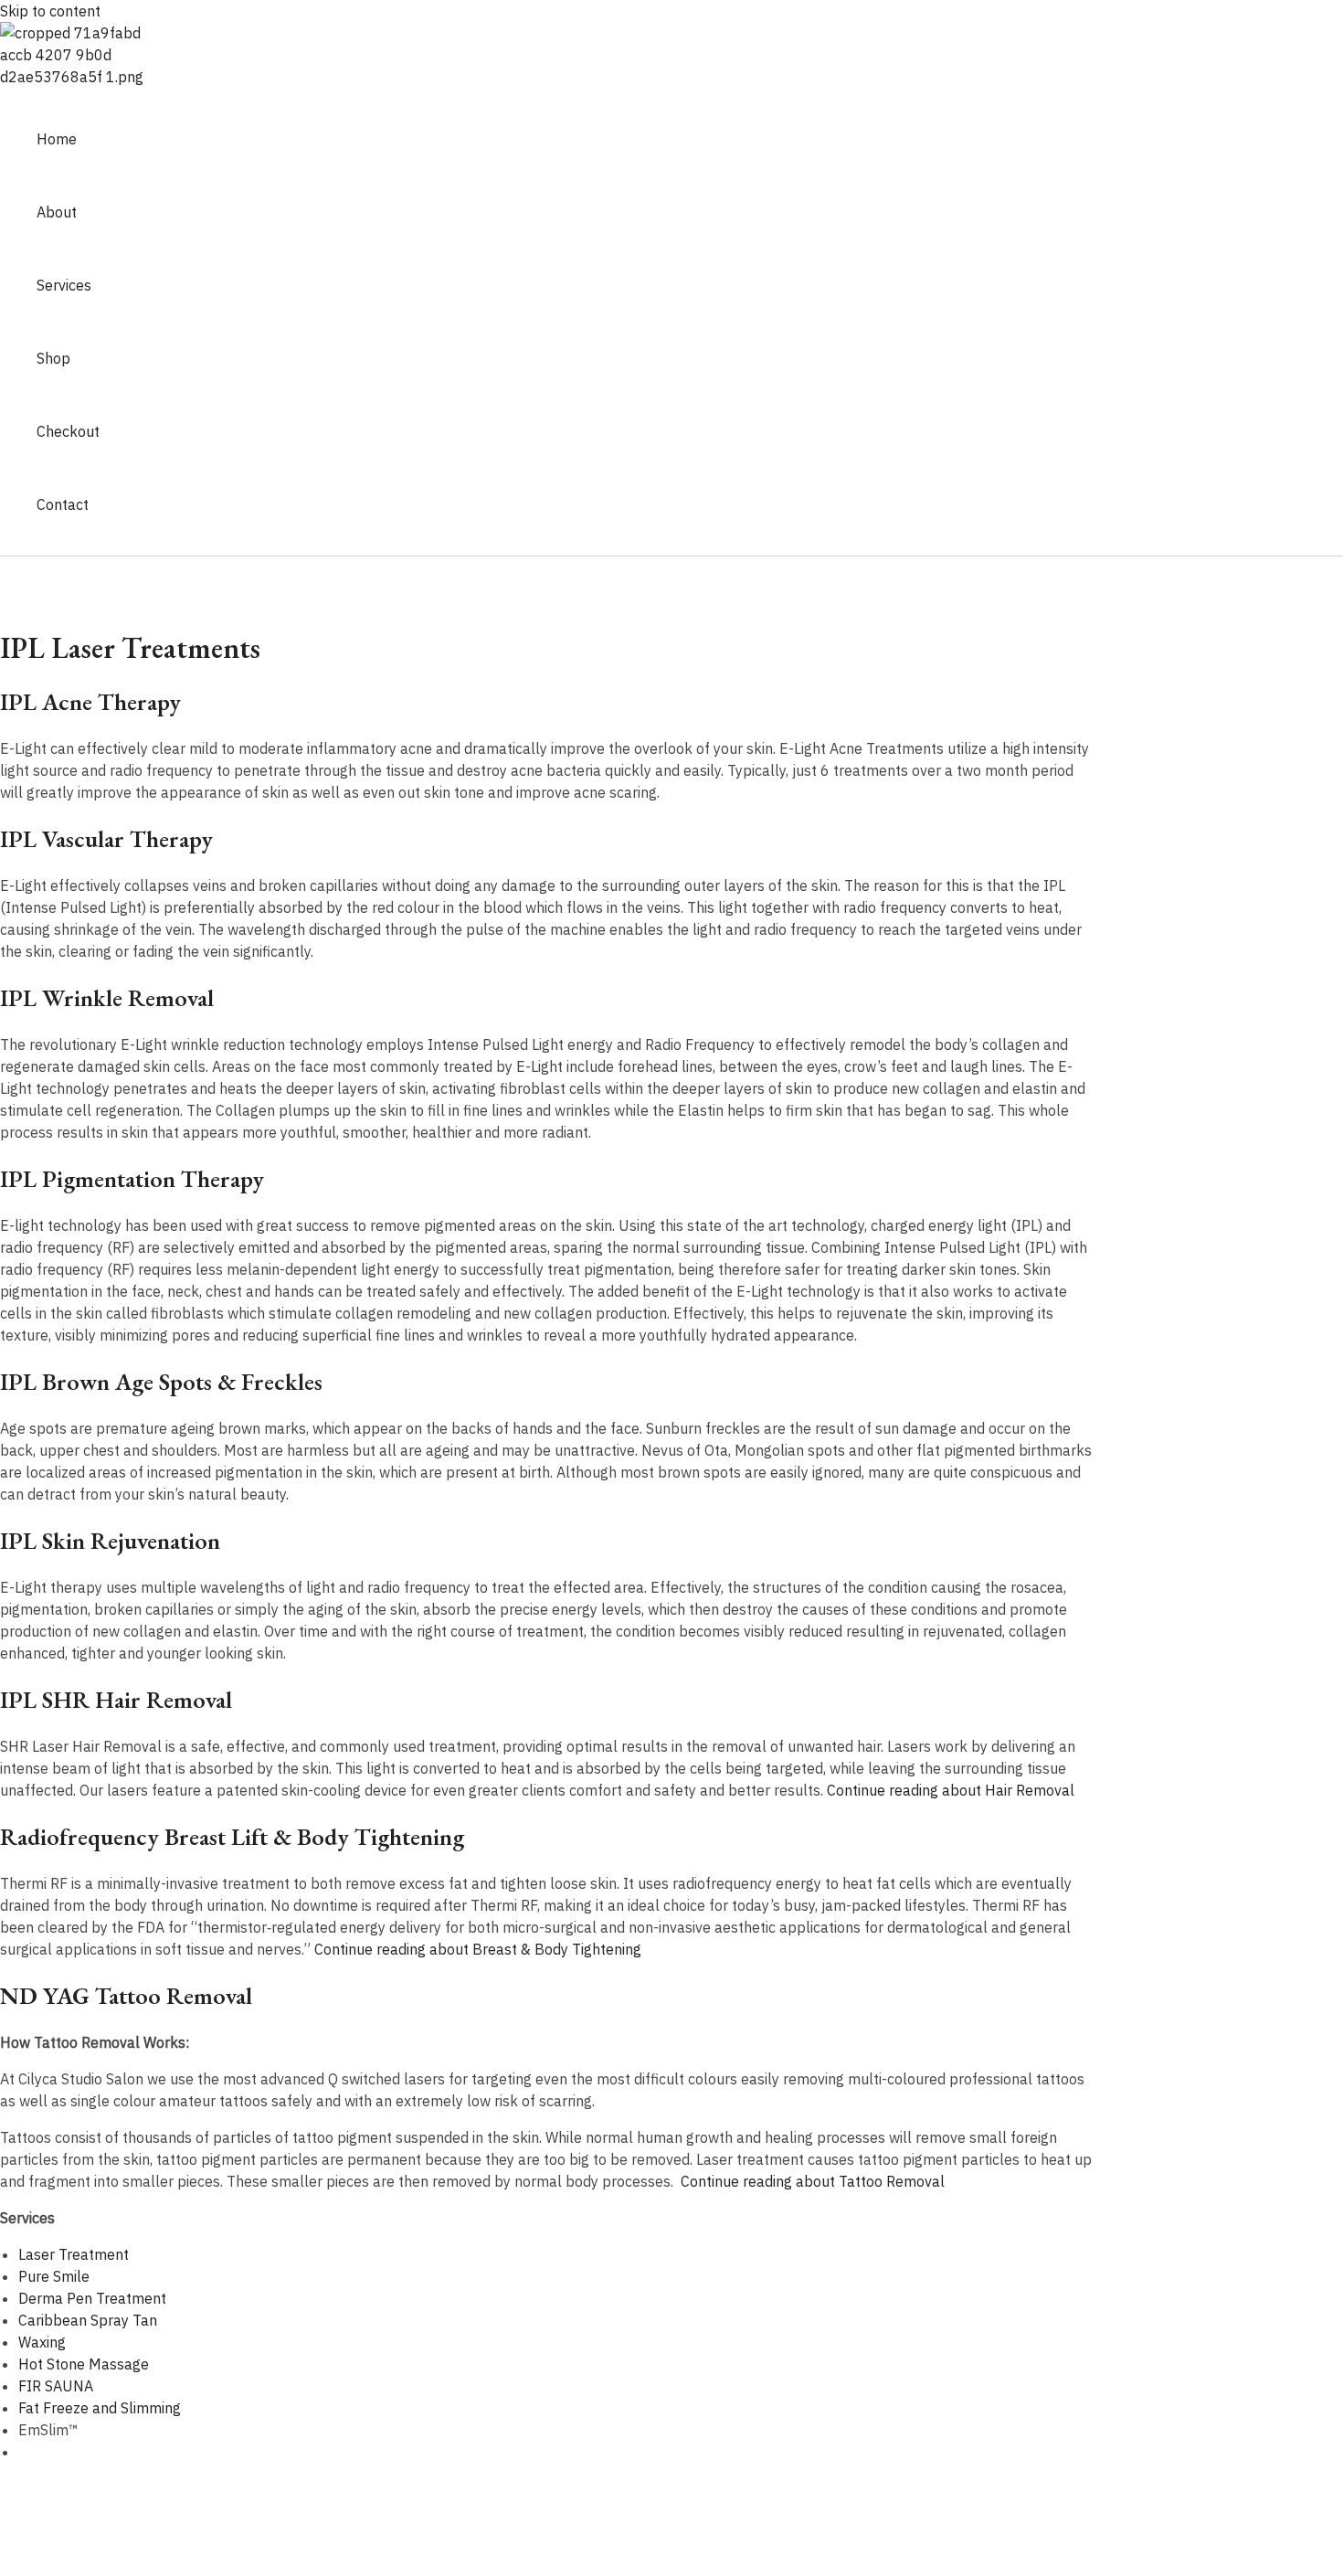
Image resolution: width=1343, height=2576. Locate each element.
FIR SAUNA (56, 2386)
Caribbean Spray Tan (88, 2320)
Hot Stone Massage (84, 2364)
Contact (63, 504)
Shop (53, 358)
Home (57, 139)
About (57, 212)
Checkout (68, 431)
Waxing (42, 2342)
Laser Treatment (74, 2254)
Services (64, 285)
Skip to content (50, 11)
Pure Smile (54, 2276)
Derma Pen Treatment (92, 2298)
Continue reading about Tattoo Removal (813, 2181)
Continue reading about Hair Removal (951, 1790)
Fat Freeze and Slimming (100, 2408)
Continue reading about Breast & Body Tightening (478, 1949)
